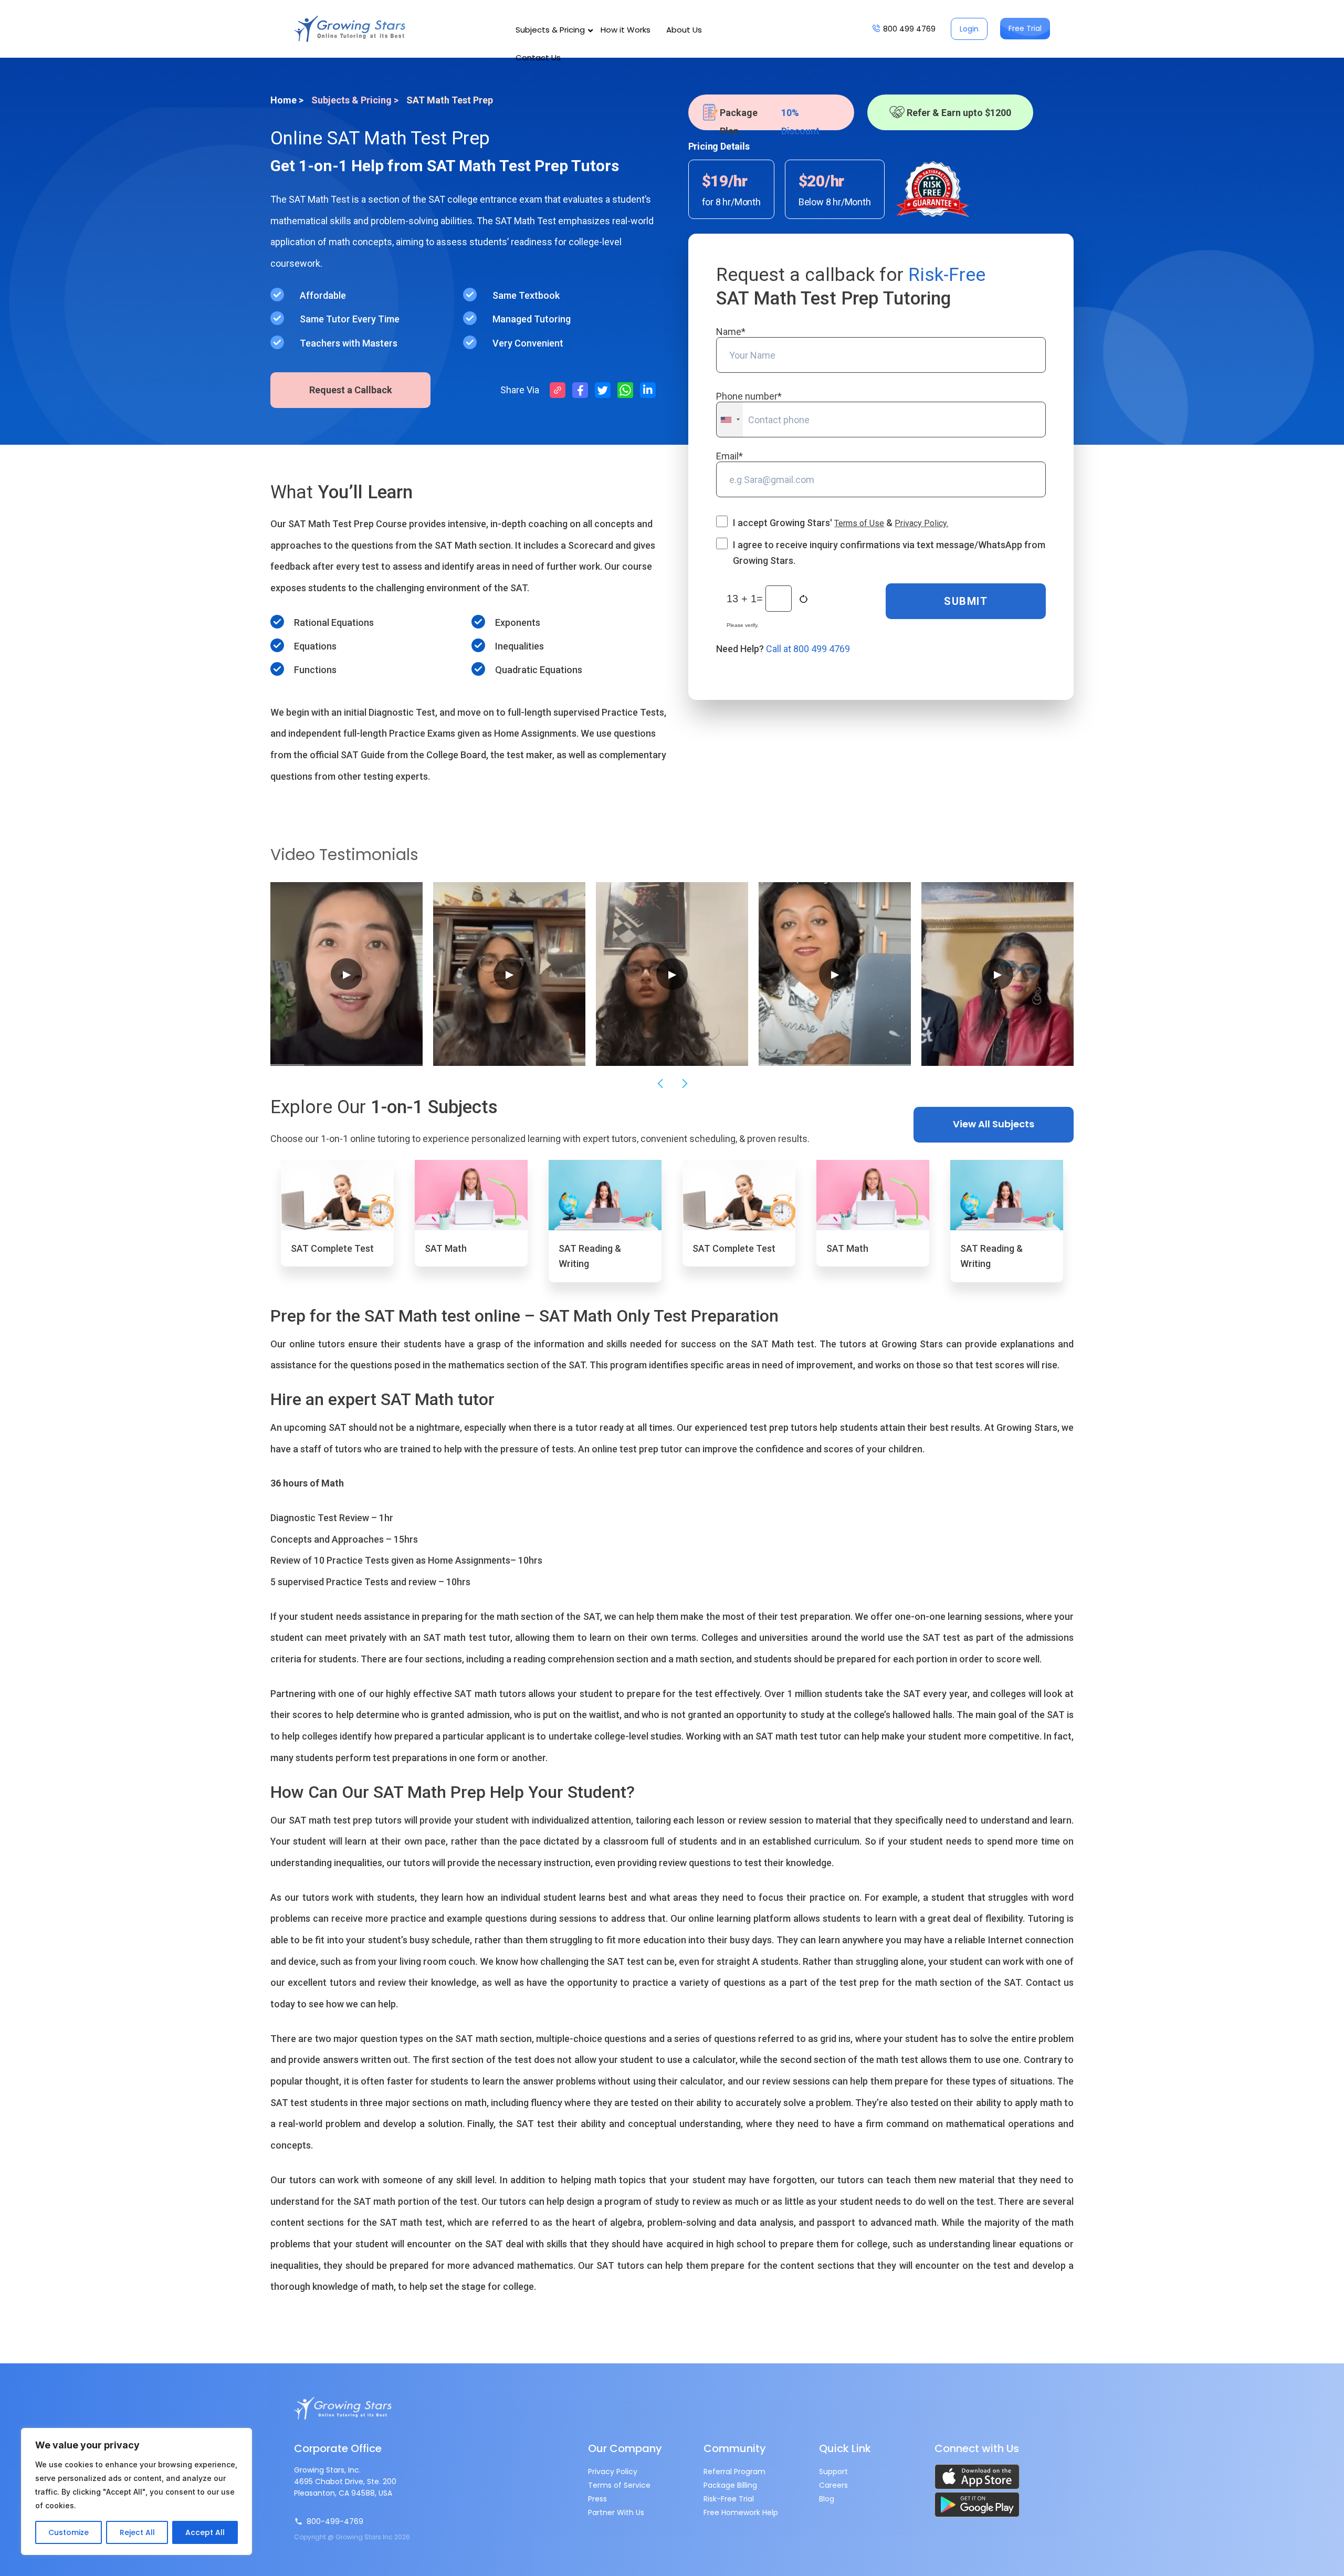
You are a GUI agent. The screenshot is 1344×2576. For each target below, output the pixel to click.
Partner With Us (616, 2512)
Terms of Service (619, 2485)
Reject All (137, 2532)
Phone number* (749, 396)
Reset (805, 599)
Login (969, 29)
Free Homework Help (741, 2512)
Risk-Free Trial (729, 2499)
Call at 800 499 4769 (808, 649)
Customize (69, 2532)
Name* (731, 332)
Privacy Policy (613, 2472)
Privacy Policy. (921, 523)
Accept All (205, 2532)
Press (597, 2499)
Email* (729, 456)
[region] (136, 2491)
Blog (827, 2499)
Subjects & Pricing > (355, 100)
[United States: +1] (730, 420)
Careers (833, 2485)
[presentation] (659, 1084)
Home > (287, 100)
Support (833, 2472)
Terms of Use (859, 523)
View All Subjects (994, 1124)
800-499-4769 (335, 2521)
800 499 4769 (909, 29)
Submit (966, 601)
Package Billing (730, 2485)
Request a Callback (351, 390)
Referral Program (734, 2472)
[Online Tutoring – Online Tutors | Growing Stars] (350, 29)
